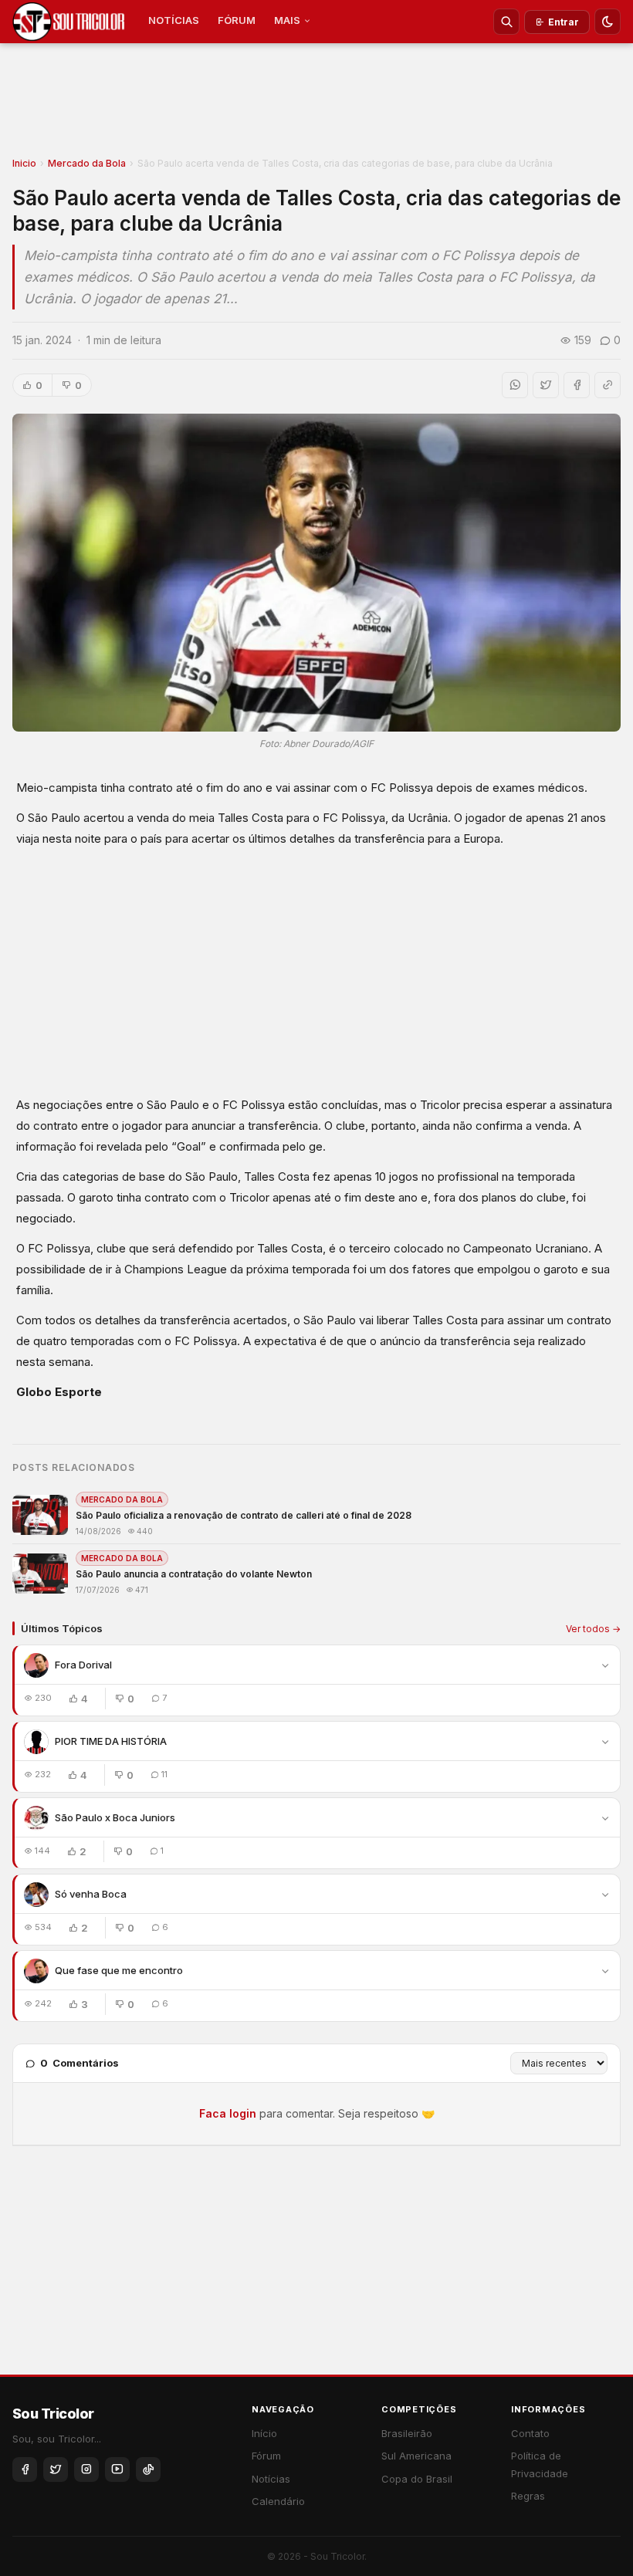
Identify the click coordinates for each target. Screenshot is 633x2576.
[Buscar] (506, 22)
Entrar (564, 22)
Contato (530, 2433)
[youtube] (117, 2470)
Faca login (228, 2113)
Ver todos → (593, 1629)
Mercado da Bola (87, 163)
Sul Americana (416, 2456)
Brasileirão (407, 2433)
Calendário (278, 2501)
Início (264, 2433)
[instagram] (86, 2470)
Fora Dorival (83, 1665)
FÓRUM (237, 20)
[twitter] (56, 2470)
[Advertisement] (316, 105)
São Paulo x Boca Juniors (115, 1817)
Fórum (266, 2456)
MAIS (287, 20)
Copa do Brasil (417, 2479)
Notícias (271, 2479)
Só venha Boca (91, 1894)
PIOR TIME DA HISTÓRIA (111, 1741)
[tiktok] (148, 2470)
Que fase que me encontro (119, 1970)
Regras (528, 2496)
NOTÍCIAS (174, 20)
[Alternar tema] (608, 22)
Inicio (24, 163)
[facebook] (25, 2470)
